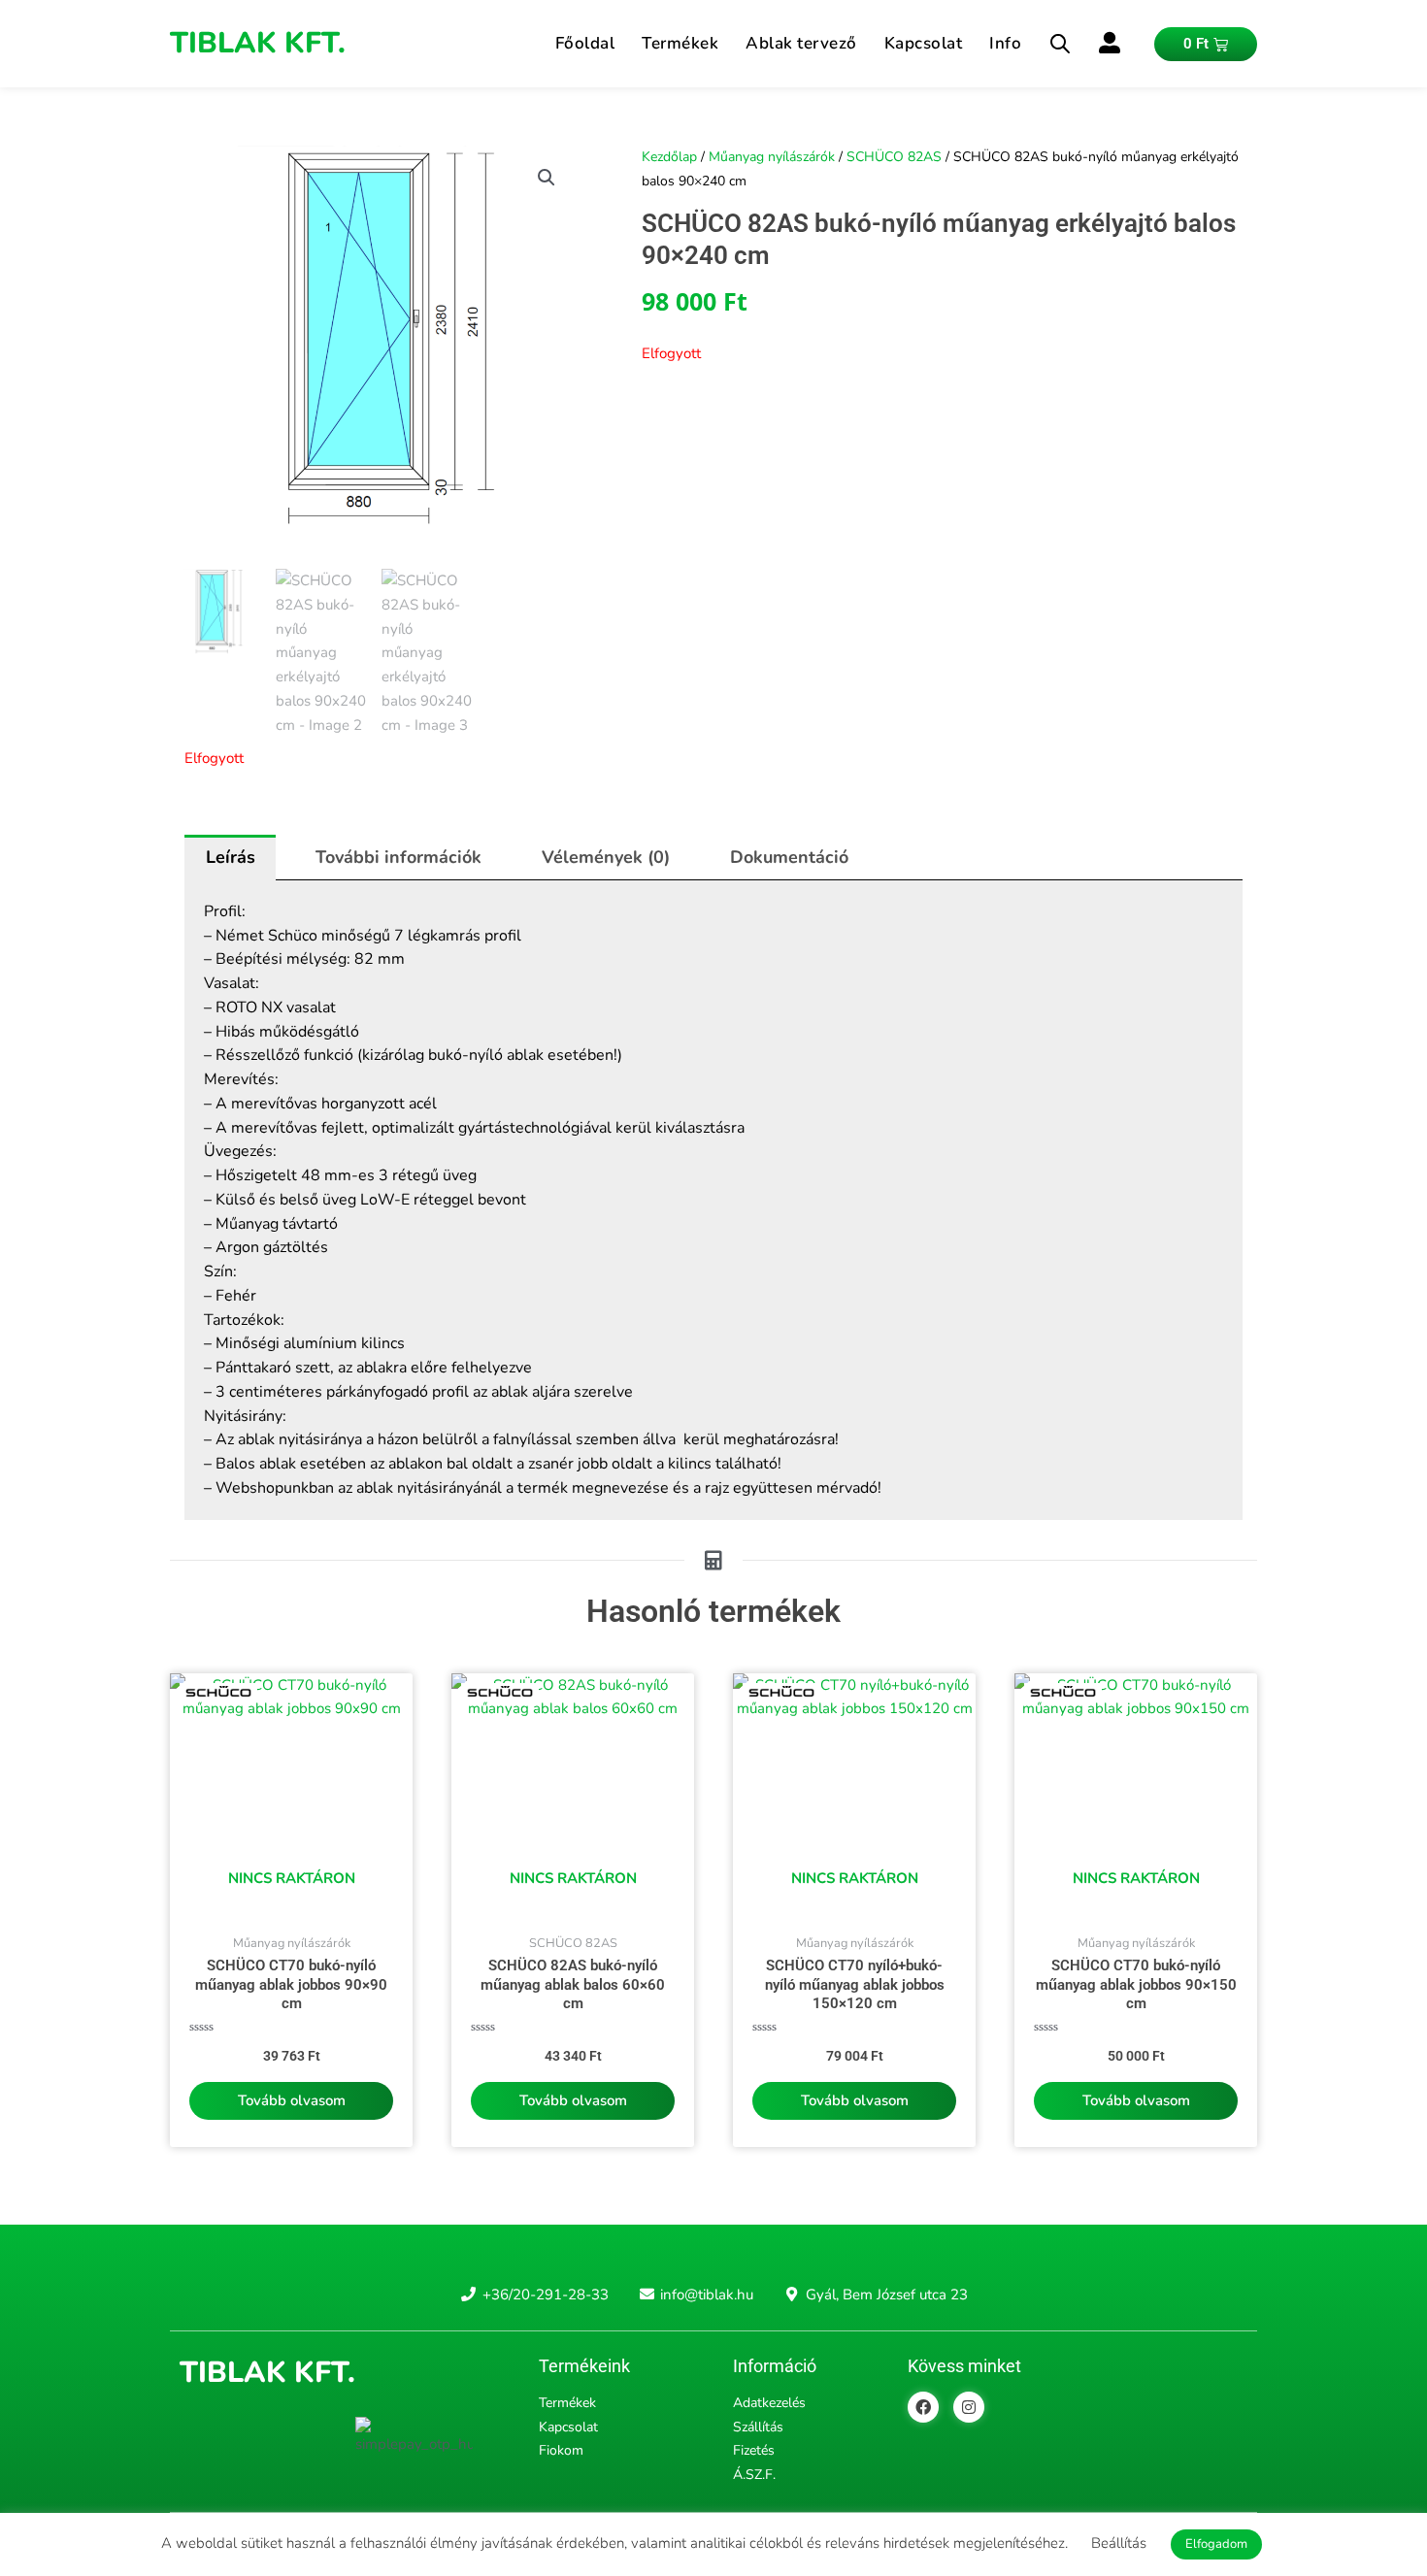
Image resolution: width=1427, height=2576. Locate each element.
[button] (547, 178)
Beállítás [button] (1119, 2543)
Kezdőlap (669, 157)
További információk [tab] (398, 857)
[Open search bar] (1060, 44)
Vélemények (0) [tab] (606, 857)
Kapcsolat (924, 43)
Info (1005, 43)
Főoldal (585, 43)
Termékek (680, 43)
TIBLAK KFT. (258, 43)
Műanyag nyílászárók (772, 157)
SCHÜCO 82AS (894, 157)
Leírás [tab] (231, 857)
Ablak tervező (801, 43)
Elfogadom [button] (1216, 2544)
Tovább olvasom (292, 2100)
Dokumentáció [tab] (789, 857)
